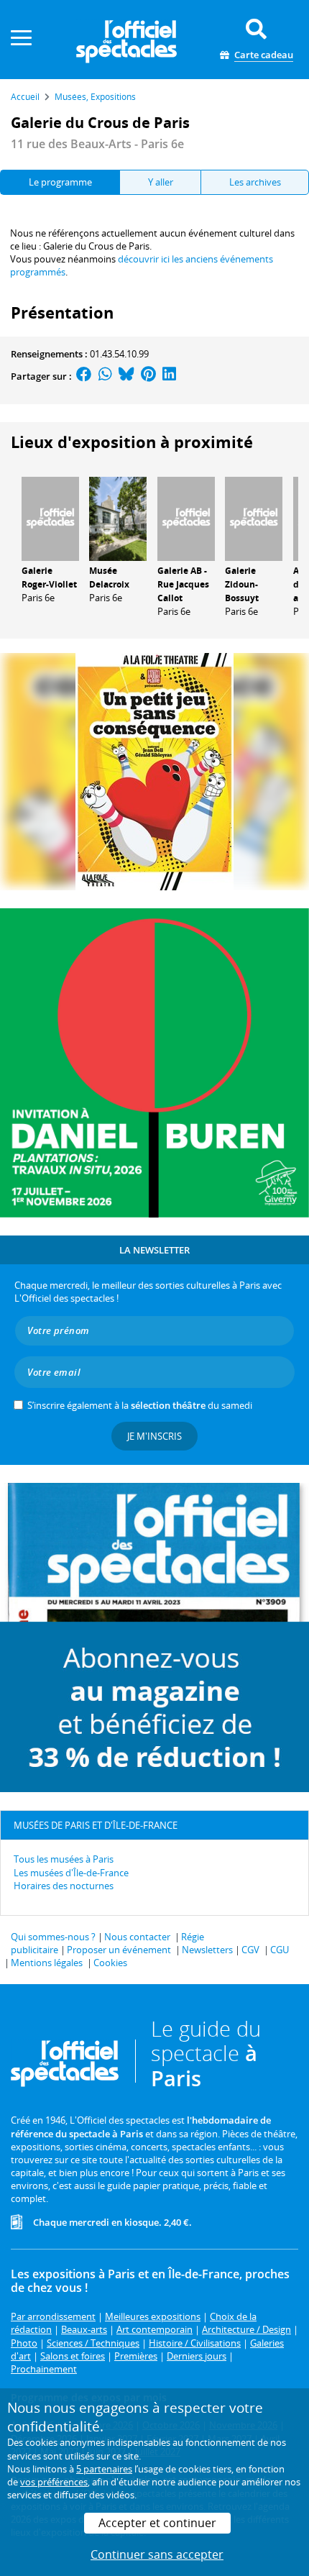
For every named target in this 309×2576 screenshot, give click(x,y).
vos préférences (54, 2482)
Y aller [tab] (161, 182)
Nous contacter (137, 1937)
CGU (280, 1950)
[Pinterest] (148, 376)
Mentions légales (47, 1963)
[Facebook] (84, 376)
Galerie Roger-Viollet (49, 577)
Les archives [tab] (255, 182)
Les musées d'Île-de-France (71, 1873)
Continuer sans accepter (157, 2554)
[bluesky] (126, 376)
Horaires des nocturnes (64, 1886)
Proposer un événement (119, 1950)
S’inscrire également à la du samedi (140, 1405)
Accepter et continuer (157, 2523)
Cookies (110, 1963)
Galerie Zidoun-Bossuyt (242, 584)
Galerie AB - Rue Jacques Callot (183, 584)
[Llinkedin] (169, 376)
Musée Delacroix (109, 577)
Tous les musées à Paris (64, 1859)
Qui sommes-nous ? (53, 1937)
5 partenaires (104, 2469)
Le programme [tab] (60, 182)
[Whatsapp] (105, 376)
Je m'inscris (154, 1436)
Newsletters (207, 1950)
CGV (250, 1950)
